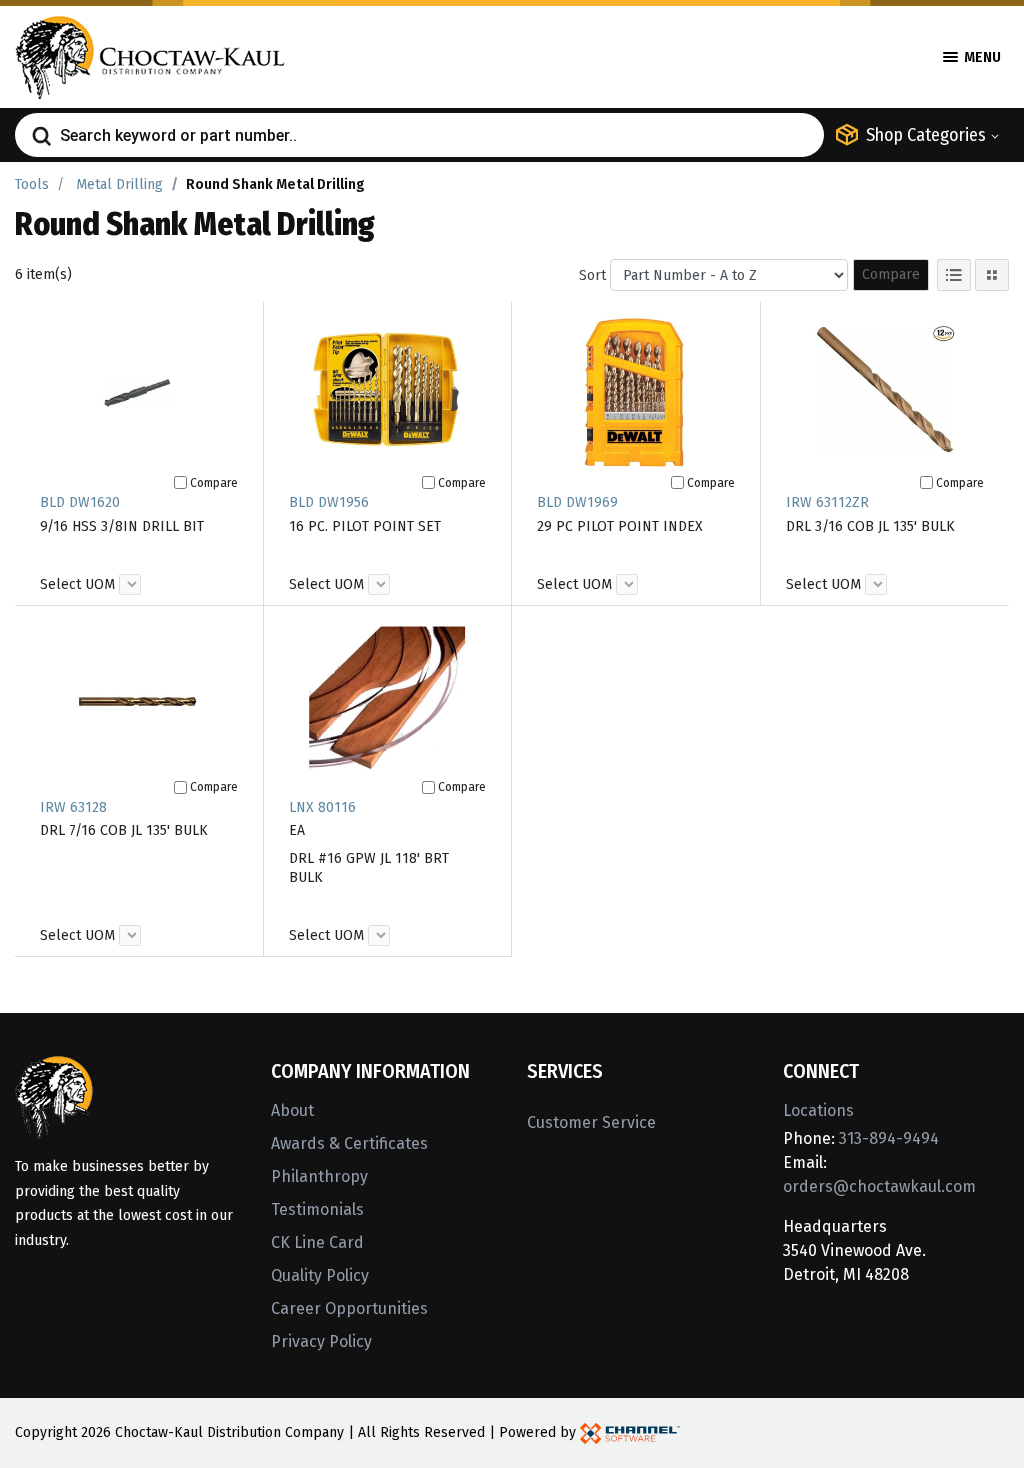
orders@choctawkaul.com (879, 1186)
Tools (32, 184)
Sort (592, 275)
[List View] (954, 275)
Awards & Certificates (349, 1143)
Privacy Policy (321, 1341)
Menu (981, 57)
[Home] (150, 55)
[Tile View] (992, 275)
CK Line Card (317, 1242)
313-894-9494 (889, 1138)
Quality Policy (320, 1275)
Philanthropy (319, 1176)
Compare (891, 274)
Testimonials (317, 1209)
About (292, 1110)
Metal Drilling (119, 184)
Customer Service (591, 1122)
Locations (818, 1110)
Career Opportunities (349, 1308)
